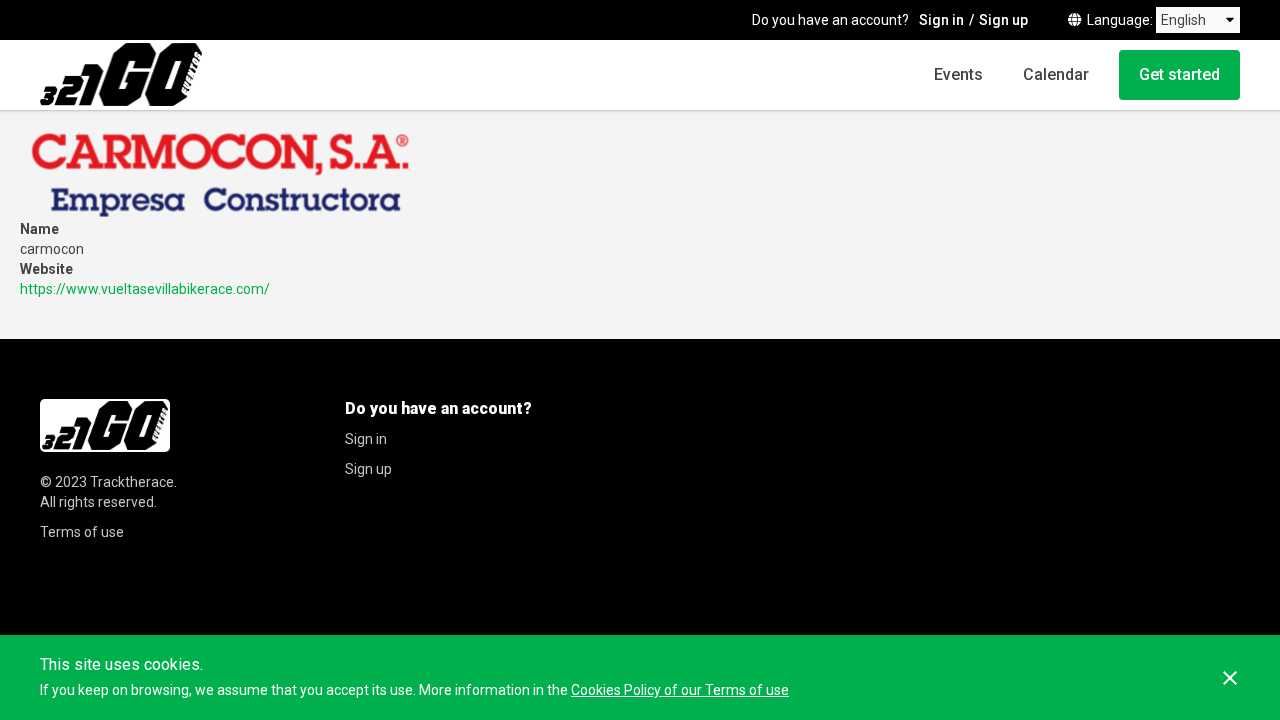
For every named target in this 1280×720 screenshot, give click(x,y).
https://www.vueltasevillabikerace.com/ (145, 289)
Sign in (941, 20)
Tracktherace (132, 482)
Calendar (1056, 74)
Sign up (1003, 20)
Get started (1179, 74)
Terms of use (82, 532)
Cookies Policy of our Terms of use (680, 690)
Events (958, 74)
